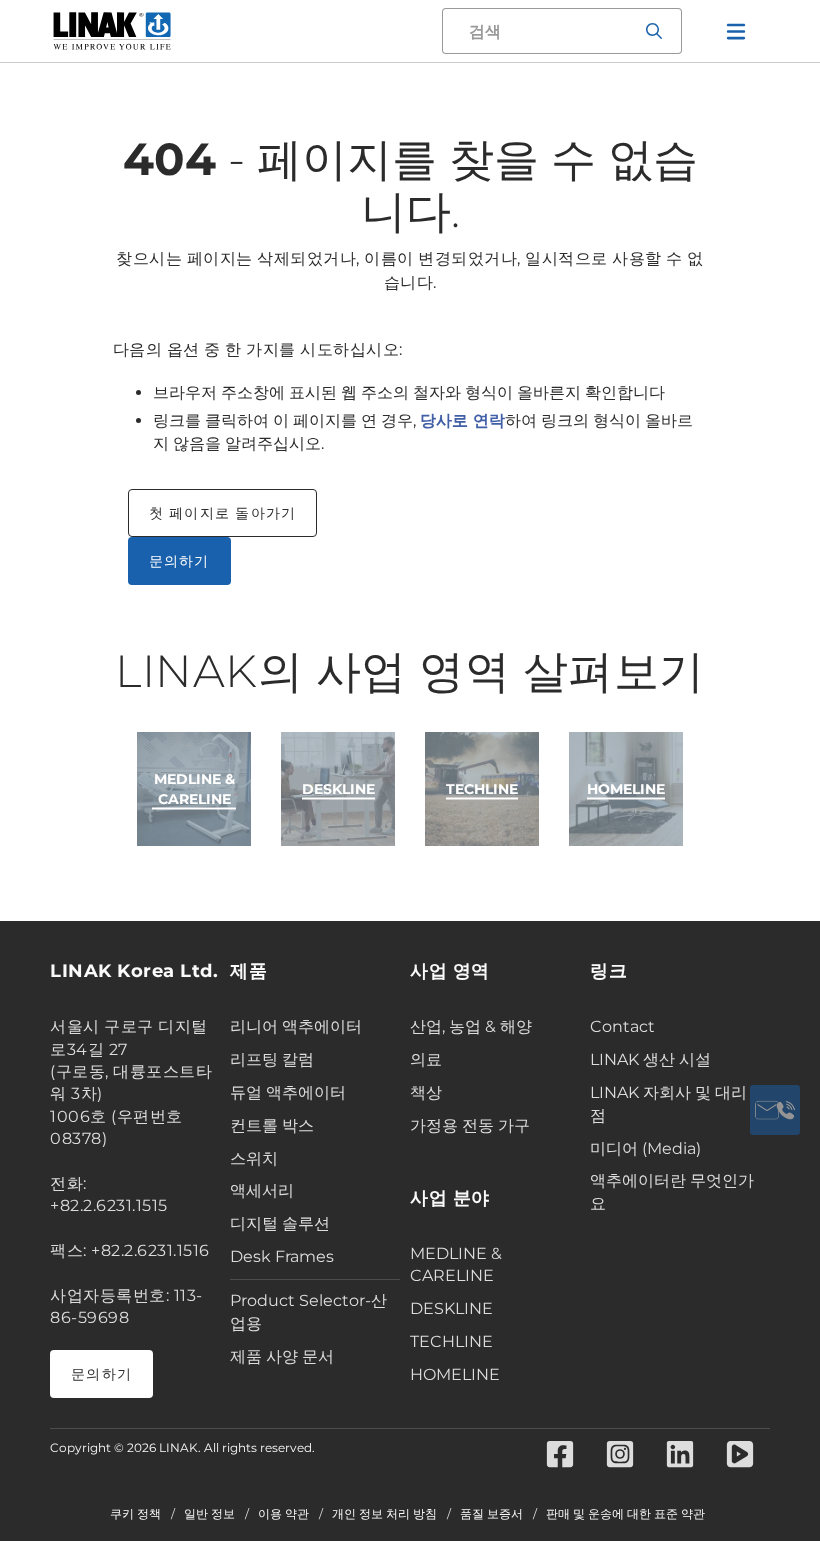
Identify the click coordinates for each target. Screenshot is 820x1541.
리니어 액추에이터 (296, 1026)
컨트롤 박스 (272, 1125)
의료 (426, 1059)
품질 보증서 (491, 1514)
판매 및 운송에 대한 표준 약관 (625, 1514)
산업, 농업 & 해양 (471, 1026)
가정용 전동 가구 (470, 1125)
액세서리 (262, 1190)
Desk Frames (282, 1256)
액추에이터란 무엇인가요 (672, 1192)
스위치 (254, 1158)
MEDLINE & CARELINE (456, 1265)
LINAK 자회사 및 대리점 (668, 1104)
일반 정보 (209, 1514)
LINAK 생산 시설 (650, 1059)
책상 (426, 1092)
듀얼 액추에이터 (288, 1092)
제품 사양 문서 (282, 1356)
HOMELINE (455, 1374)
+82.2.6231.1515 (109, 1205)
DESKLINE (451, 1308)
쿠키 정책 (135, 1514)
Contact (622, 1026)
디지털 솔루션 (280, 1223)
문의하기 (179, 561)
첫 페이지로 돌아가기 (223, 513)
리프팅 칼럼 (272, 1059)
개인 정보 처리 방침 (384, 1514)
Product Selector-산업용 (308, 1312)
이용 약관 (283, 1514)
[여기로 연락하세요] (775, 1110)
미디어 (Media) (645, 1148)
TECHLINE (451, 1341)
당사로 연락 (462, 420)
